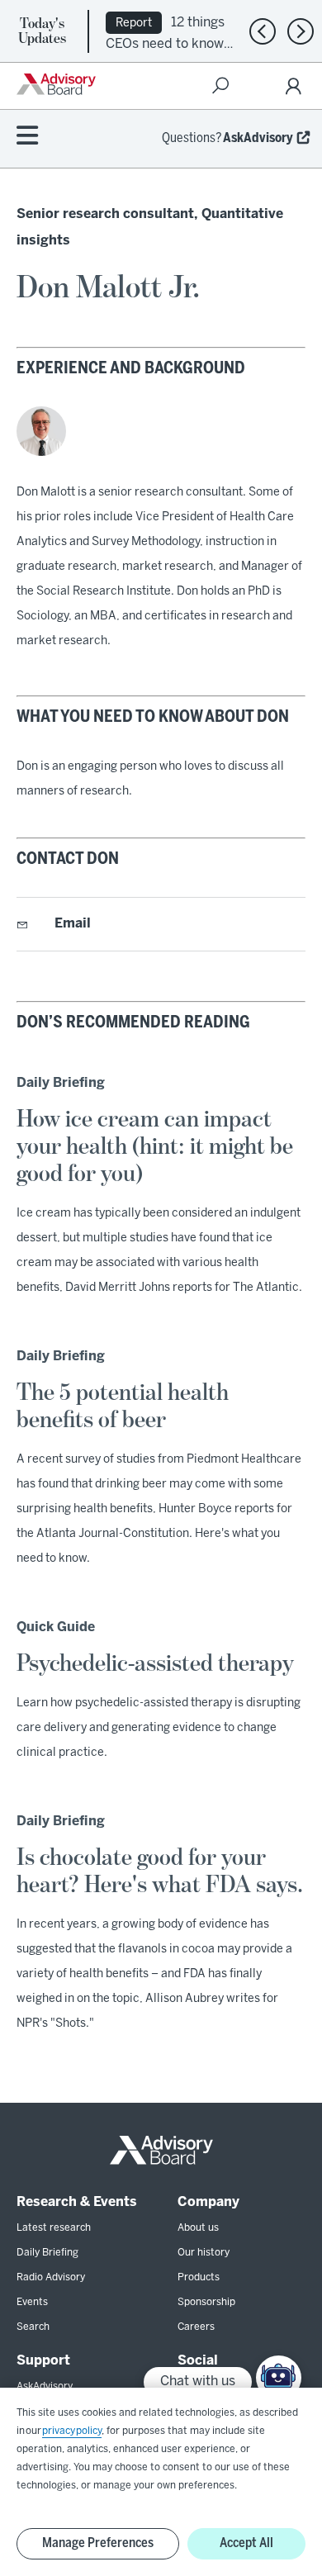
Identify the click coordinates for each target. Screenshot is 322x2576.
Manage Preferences (98, 2543)
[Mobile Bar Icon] (27, 137)
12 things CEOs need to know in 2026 (165, 43)
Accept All (246, 2543)
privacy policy (72, 2431)
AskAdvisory (258, 138)
